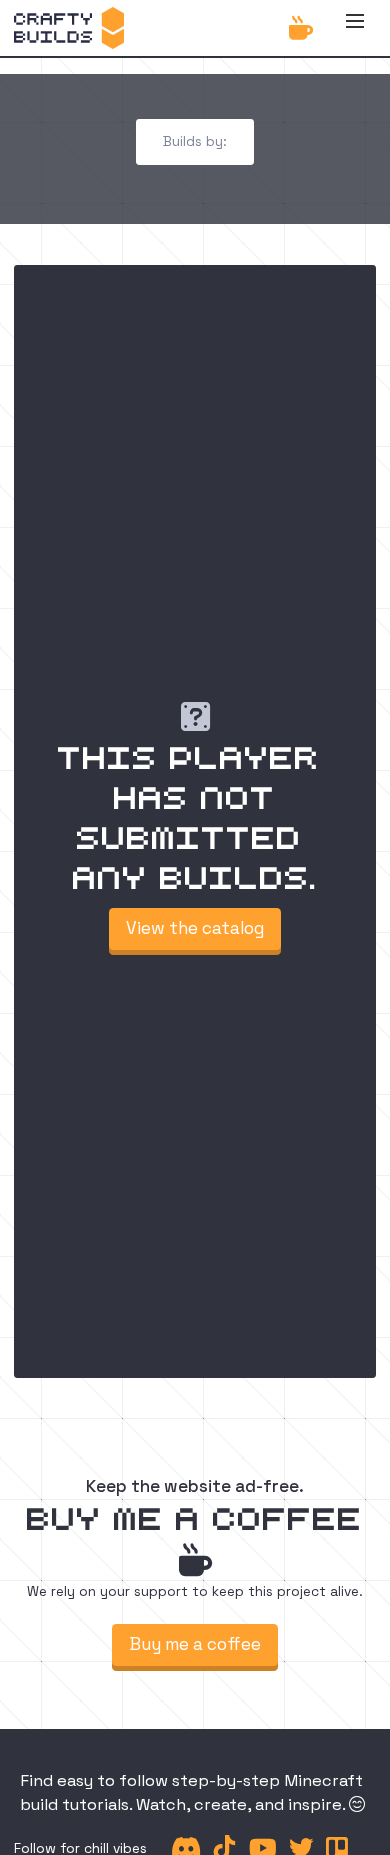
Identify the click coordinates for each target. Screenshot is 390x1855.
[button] (355, 28)
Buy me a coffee (195, 1644)
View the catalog (195, 928)
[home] (68, 28)
